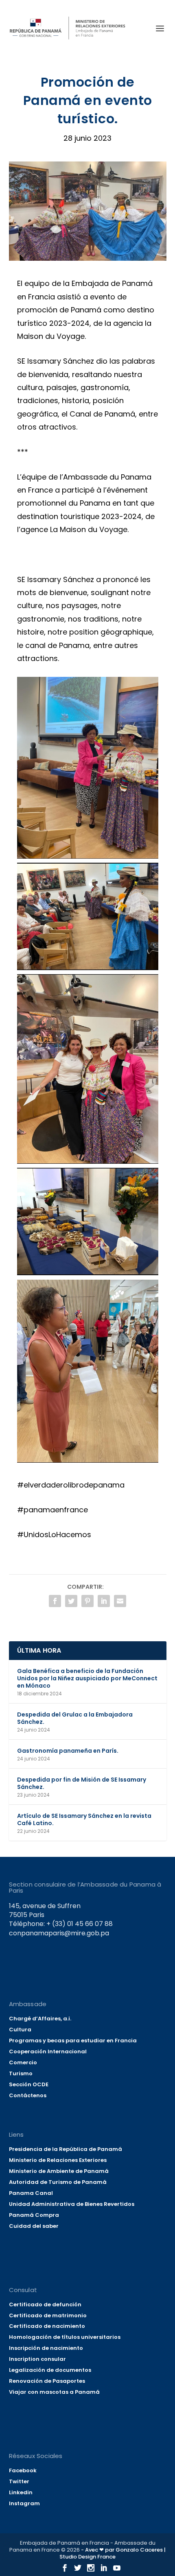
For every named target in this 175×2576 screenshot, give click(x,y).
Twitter (19, 2481)
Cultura (20, 2030)
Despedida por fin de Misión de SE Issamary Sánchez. (82, 1783)
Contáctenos (28, 2095)
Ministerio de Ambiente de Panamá (59, 2171)
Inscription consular (37, 2359)
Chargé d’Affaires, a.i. (40, 2019)
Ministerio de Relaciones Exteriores (58, 2160)
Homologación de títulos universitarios (65, 2337)
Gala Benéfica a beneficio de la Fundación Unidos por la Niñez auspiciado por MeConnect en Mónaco (87, 1678)
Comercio (23, 2062)
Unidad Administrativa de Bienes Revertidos (72, 2204)
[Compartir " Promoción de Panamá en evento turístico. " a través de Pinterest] (87, 1601)
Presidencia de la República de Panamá (66, 2149)
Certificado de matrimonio (48, 2315)
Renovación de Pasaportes (47, 2381)
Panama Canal (31, 2193)
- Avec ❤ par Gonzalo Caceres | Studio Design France (113, 2553)
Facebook (23, 2470)
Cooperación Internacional (48, 2051)
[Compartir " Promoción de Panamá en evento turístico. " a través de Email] (120, 1601)
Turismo (21, 2073)
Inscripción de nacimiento (46, 2348)
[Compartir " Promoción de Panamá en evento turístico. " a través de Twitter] (71, 1601)
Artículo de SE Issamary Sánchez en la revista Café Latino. (84, 1819)
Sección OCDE (29, 2084)
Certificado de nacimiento (47, 2326)
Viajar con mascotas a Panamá (54, 2392)
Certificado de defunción (45, 2304)
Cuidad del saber (34, 2226)
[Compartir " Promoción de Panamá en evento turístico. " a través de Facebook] (55, 1601)
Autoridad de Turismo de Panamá (58, 2182)
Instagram (24, 2503)
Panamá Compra (34, 2215)
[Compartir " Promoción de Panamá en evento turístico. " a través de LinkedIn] (104, 1601)
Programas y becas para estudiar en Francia (73, 2041)
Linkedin (21, 2492)
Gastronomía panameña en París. (68, 1751)
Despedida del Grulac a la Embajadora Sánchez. (75, 1718)
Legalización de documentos (50, 2370)
